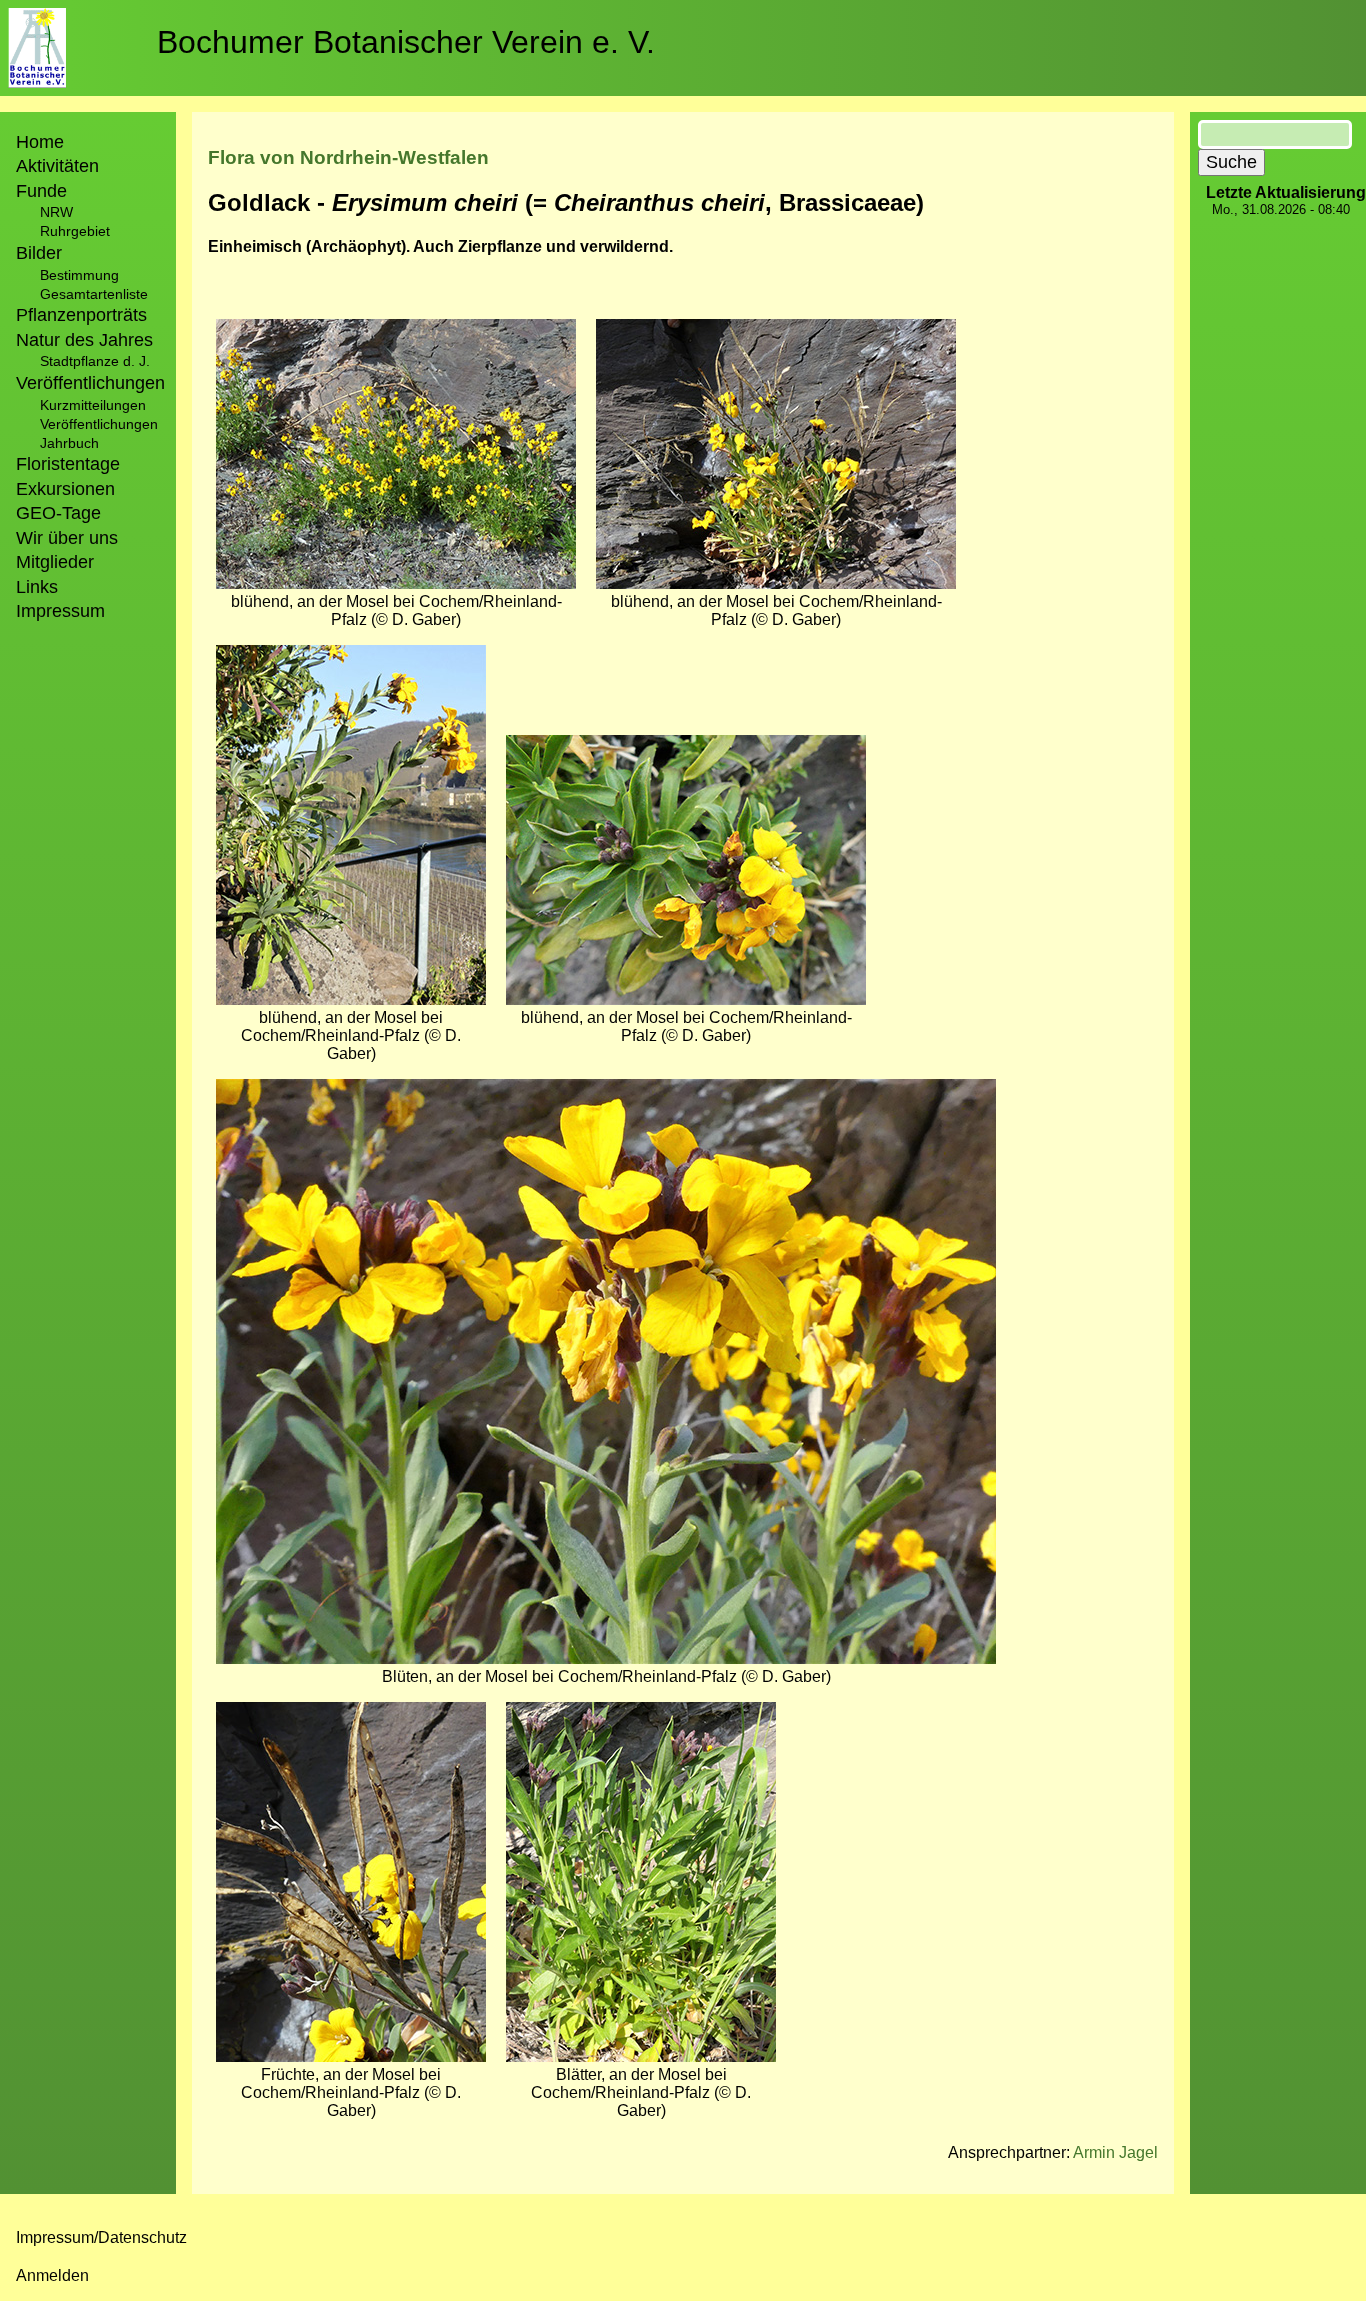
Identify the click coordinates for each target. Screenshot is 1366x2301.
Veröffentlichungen (99, 424)
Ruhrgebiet (75, 231)
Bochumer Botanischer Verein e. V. (406, 42)
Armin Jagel (1115, 2152)
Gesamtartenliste (94, 294)
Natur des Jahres (84, 340)
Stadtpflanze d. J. (95, 361)
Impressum (60, 611)
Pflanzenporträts (81, 315)
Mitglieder (55, 562)
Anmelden (52, 2275)
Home (40, 142)
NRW (56, 212)
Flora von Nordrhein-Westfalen (348, 157)
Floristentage (68, 464)
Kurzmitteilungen (93, 405)
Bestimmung (79, 275)
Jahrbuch (69, 443)
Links (37, 587)
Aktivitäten (57, 166)
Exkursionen (65, 489)
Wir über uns (67, 538)
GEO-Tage (58, 513)
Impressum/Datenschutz (101, 2237)
